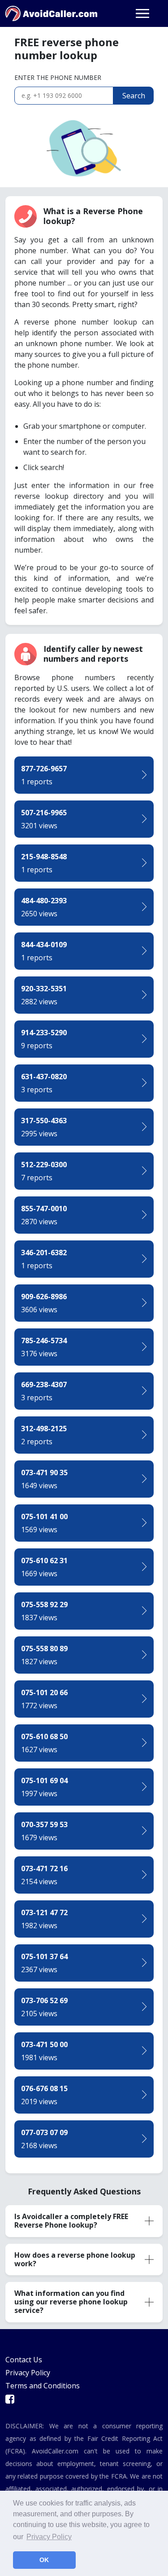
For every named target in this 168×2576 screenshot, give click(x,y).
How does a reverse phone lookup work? (75, 2259)
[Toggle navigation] (142, 13)
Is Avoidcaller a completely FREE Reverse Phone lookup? (71, 2221)
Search (134, 96)
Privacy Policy (28, 2373)
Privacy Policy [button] (49, 2537)
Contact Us (24, 2360)
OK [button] (44, 2560)
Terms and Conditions (43, 2386)
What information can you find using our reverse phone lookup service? (71, 2302)
